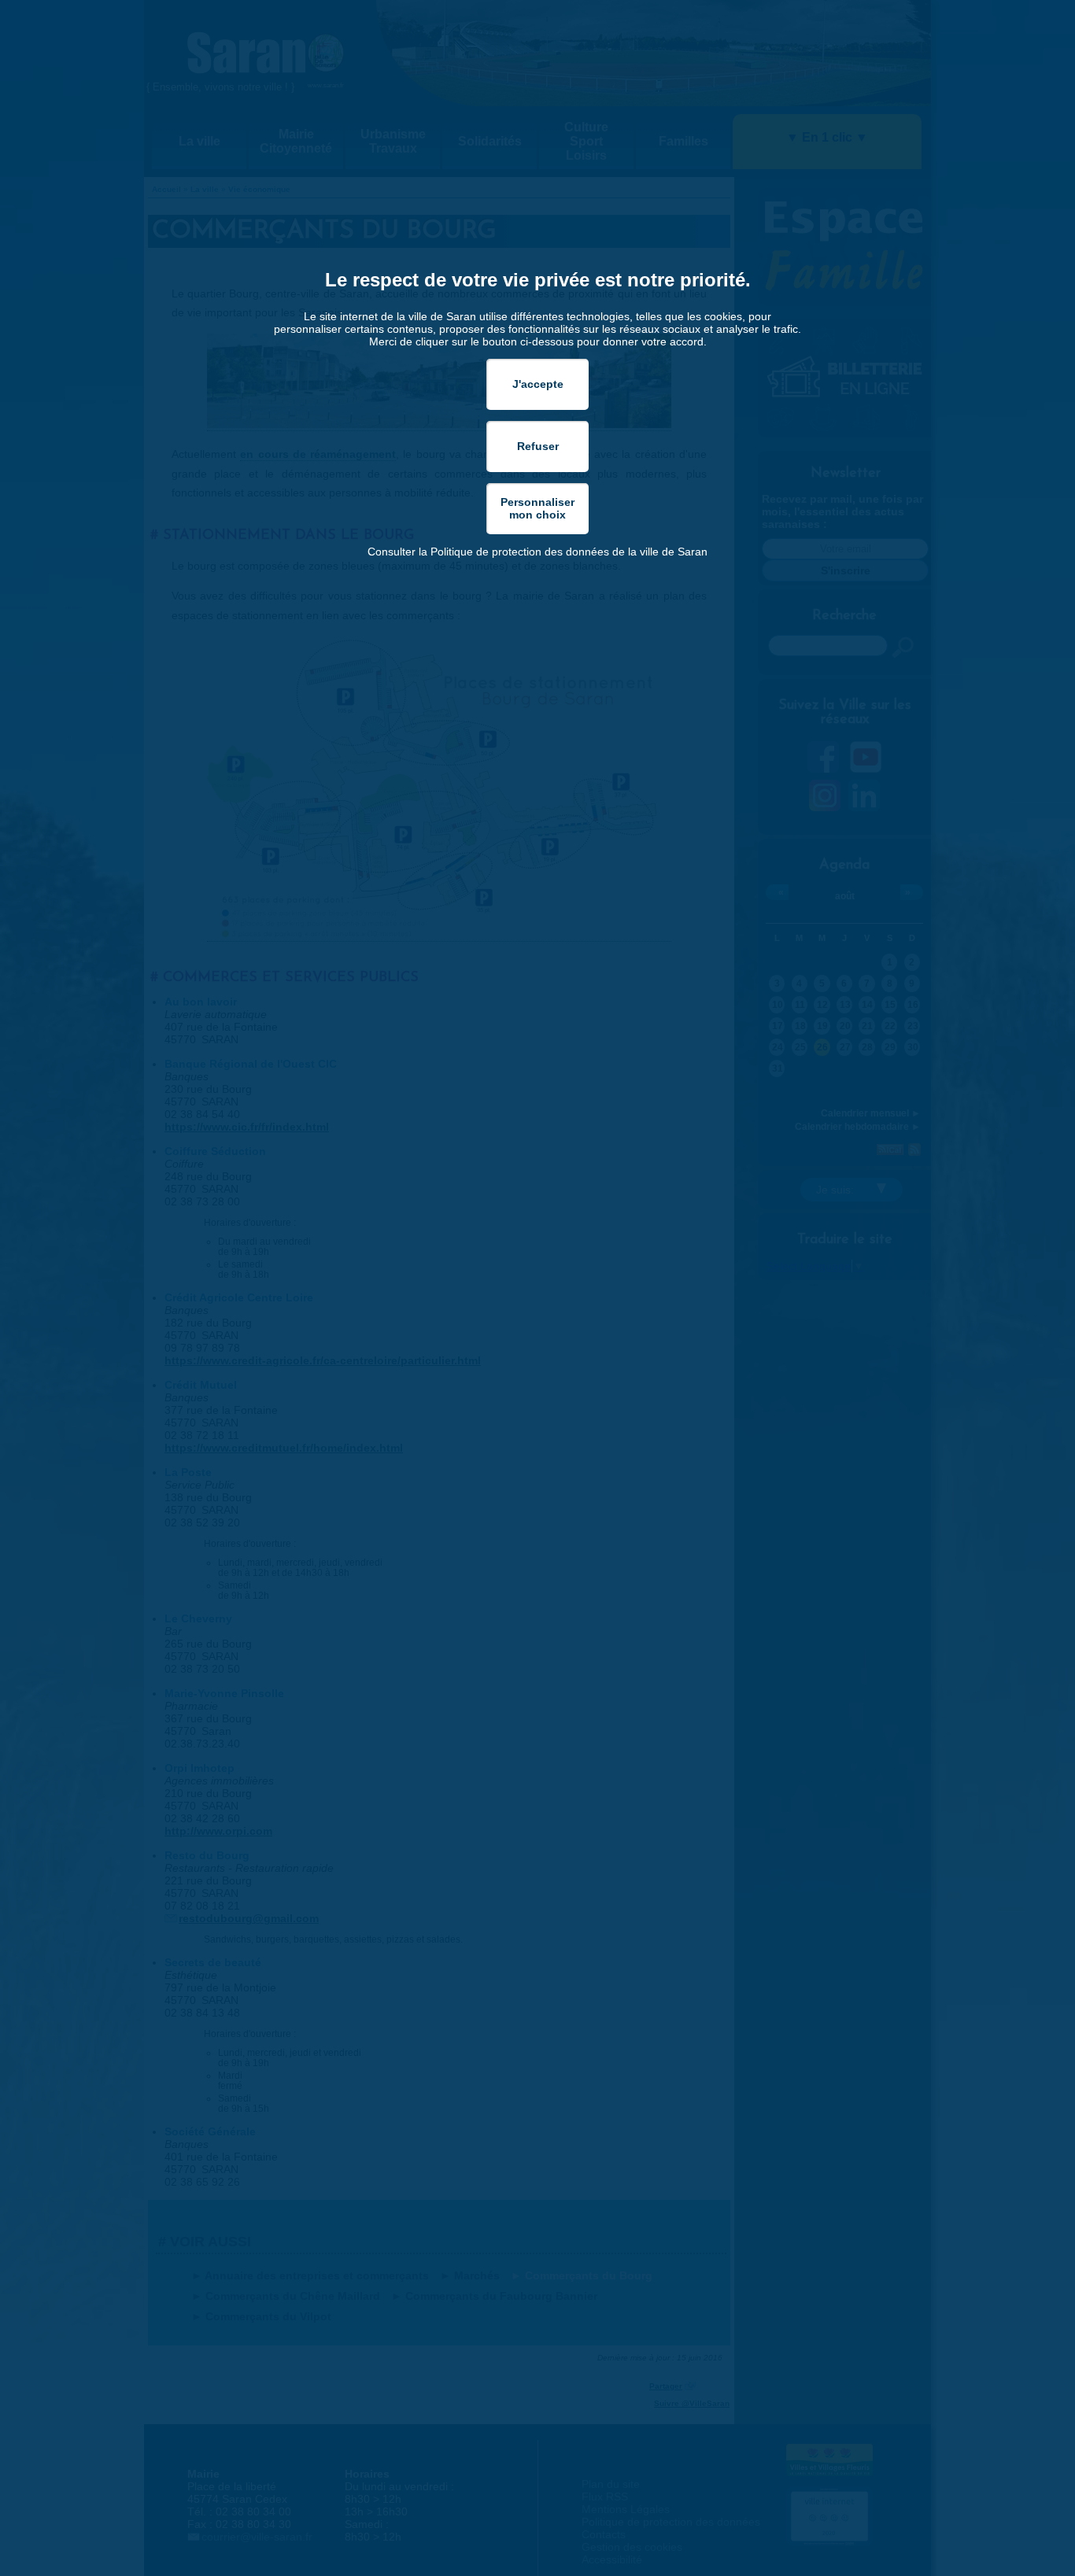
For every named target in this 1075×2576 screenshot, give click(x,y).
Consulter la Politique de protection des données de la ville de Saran (537, 552)
